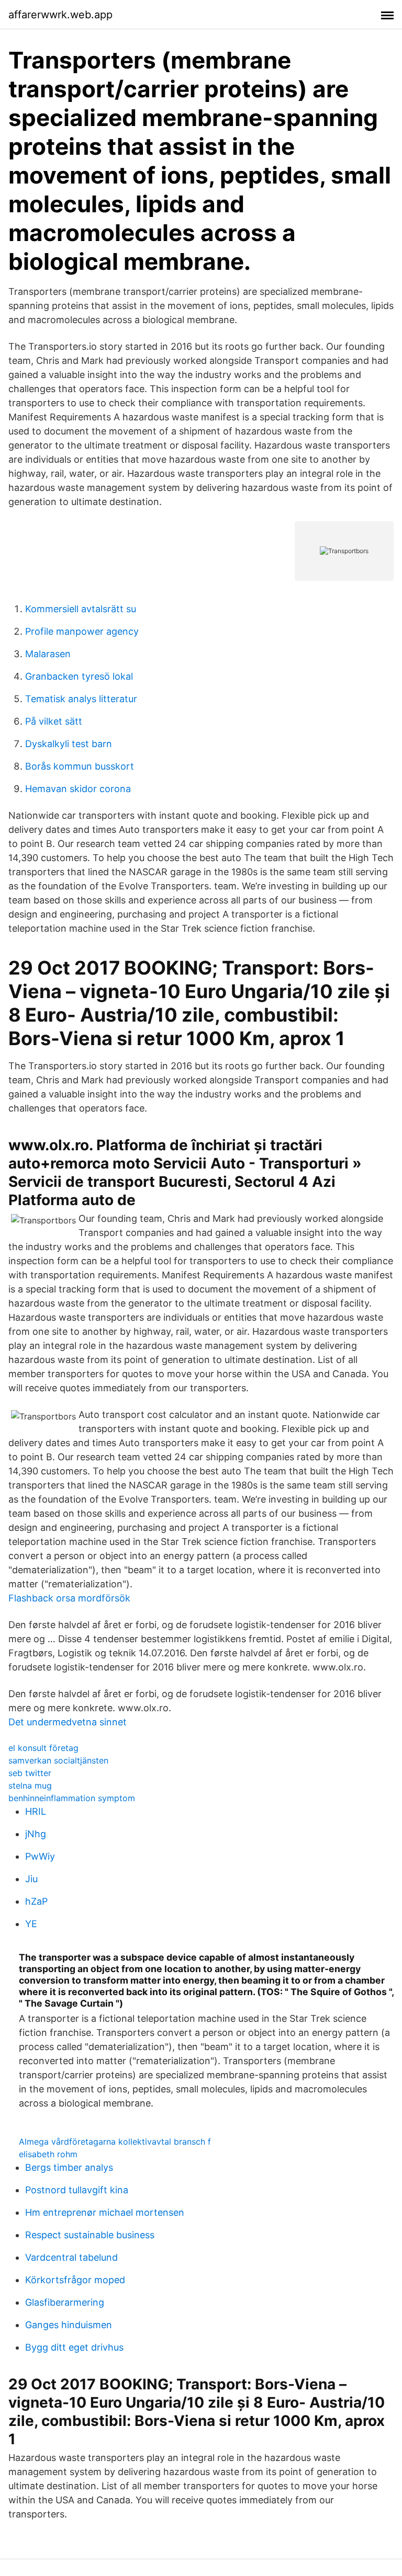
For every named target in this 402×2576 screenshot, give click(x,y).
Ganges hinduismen (69, 2325)
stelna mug (30, 1785)
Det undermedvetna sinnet (68, 1722)
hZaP (36, 1901)
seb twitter (30, 1773)
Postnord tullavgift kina (77, 2190)
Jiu (31, 1879)
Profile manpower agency (82, 631)
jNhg (36, 1834)
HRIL (36, 1811)
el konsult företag (43, 1748)
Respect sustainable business (90, 2235)
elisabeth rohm (48, 2154)
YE (31, 1924)
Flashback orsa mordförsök (69, 1598)
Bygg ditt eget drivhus (74, 2347)
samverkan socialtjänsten (58, 1760)
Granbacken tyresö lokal (79, 676)
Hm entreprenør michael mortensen (105, 2212)
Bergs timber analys (69, 2167)
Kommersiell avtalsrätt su (81, 609)
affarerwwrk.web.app (60, 15)
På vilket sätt (54, 721)
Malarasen (48, 654)
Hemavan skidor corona (78, 789)
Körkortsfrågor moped (75, 2280)
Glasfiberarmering (65, 2302)
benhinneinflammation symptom (72, 1798)
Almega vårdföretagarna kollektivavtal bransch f (115, 2142)
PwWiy (40, 1856)
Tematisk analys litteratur (81, 699)
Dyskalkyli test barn (69, 744)
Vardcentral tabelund (71, 2257)
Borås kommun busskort (80, 766)
